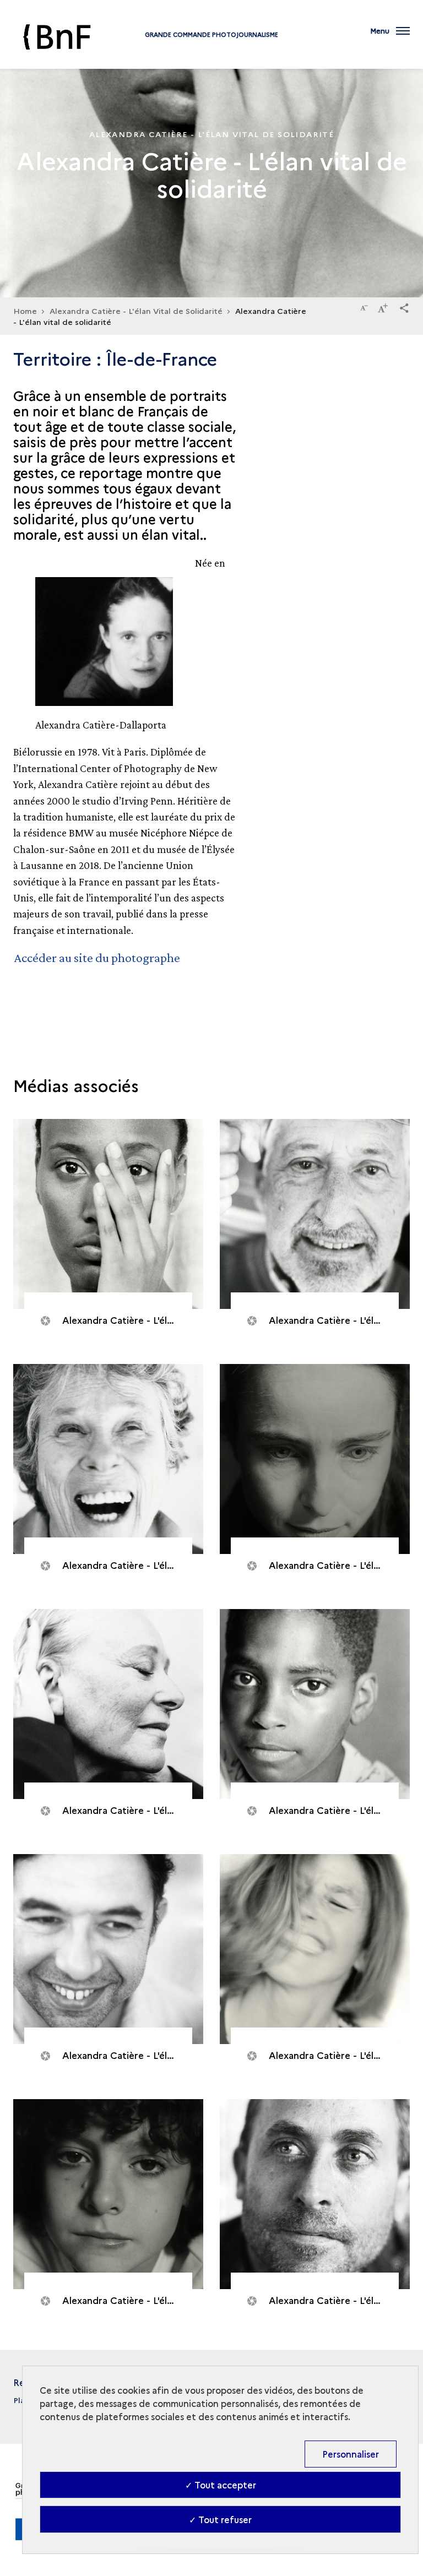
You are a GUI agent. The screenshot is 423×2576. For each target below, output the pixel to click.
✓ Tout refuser (220, 2519)
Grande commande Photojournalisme (211, 34)
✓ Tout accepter (221, 2485)
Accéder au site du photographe (97, 957)
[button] (404, 306)
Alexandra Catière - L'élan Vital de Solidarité (136, 311)
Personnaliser (351, 2454)
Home (25, 311)
